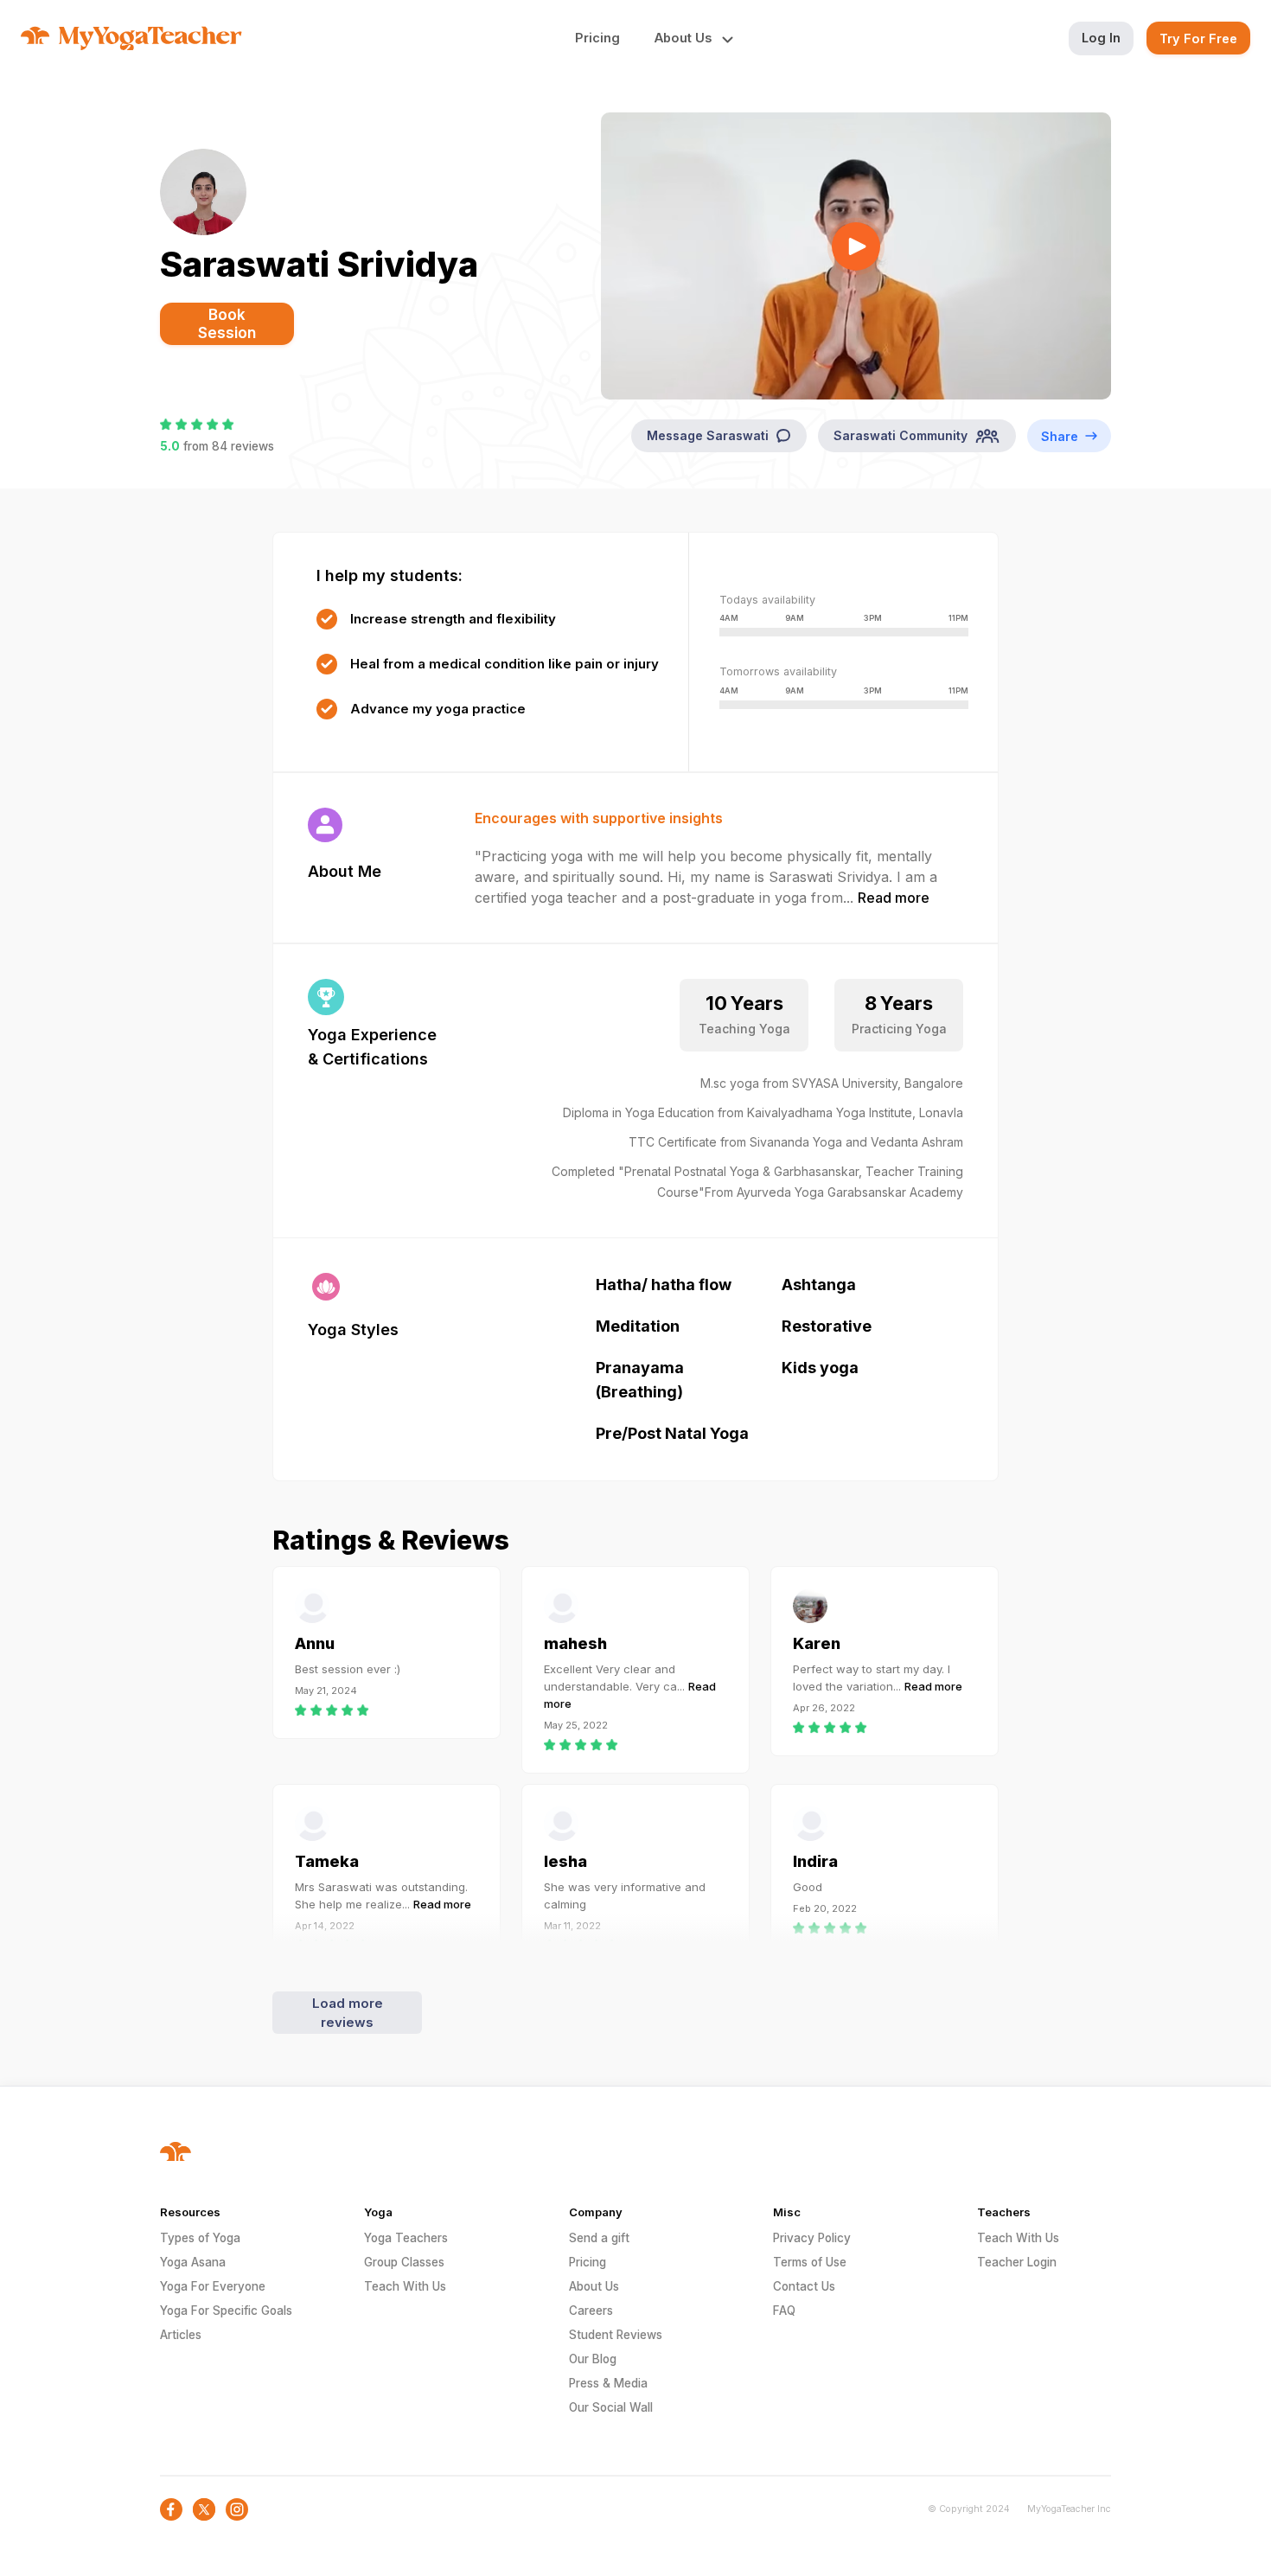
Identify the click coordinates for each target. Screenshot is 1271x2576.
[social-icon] (171, 2509)
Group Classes (404, 2262)
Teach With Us (405, 2286)
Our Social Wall (611, 2407)
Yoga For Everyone (213, 2286)
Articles (181, 2335)
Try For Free (1198, 38)
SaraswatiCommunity (901, 435)
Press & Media (608, 2383)
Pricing (597, 38)
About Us (594, 2286)
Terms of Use (810, 2262)
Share (1060, 436)
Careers (591, 2311)
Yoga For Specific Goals (226, 2311)
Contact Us (804, 2286)
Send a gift (599, 2238)
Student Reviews (616, 2335)
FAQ (784, 2311)
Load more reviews (348, 2013)
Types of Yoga (200, 2238)
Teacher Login (1017, 2262)
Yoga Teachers (406, 2238)
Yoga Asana (193, 2262)
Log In (1101, 38)
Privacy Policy (812, 2238)
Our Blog (593, 2359)
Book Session (227, 324)
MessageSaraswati (708, 435)
